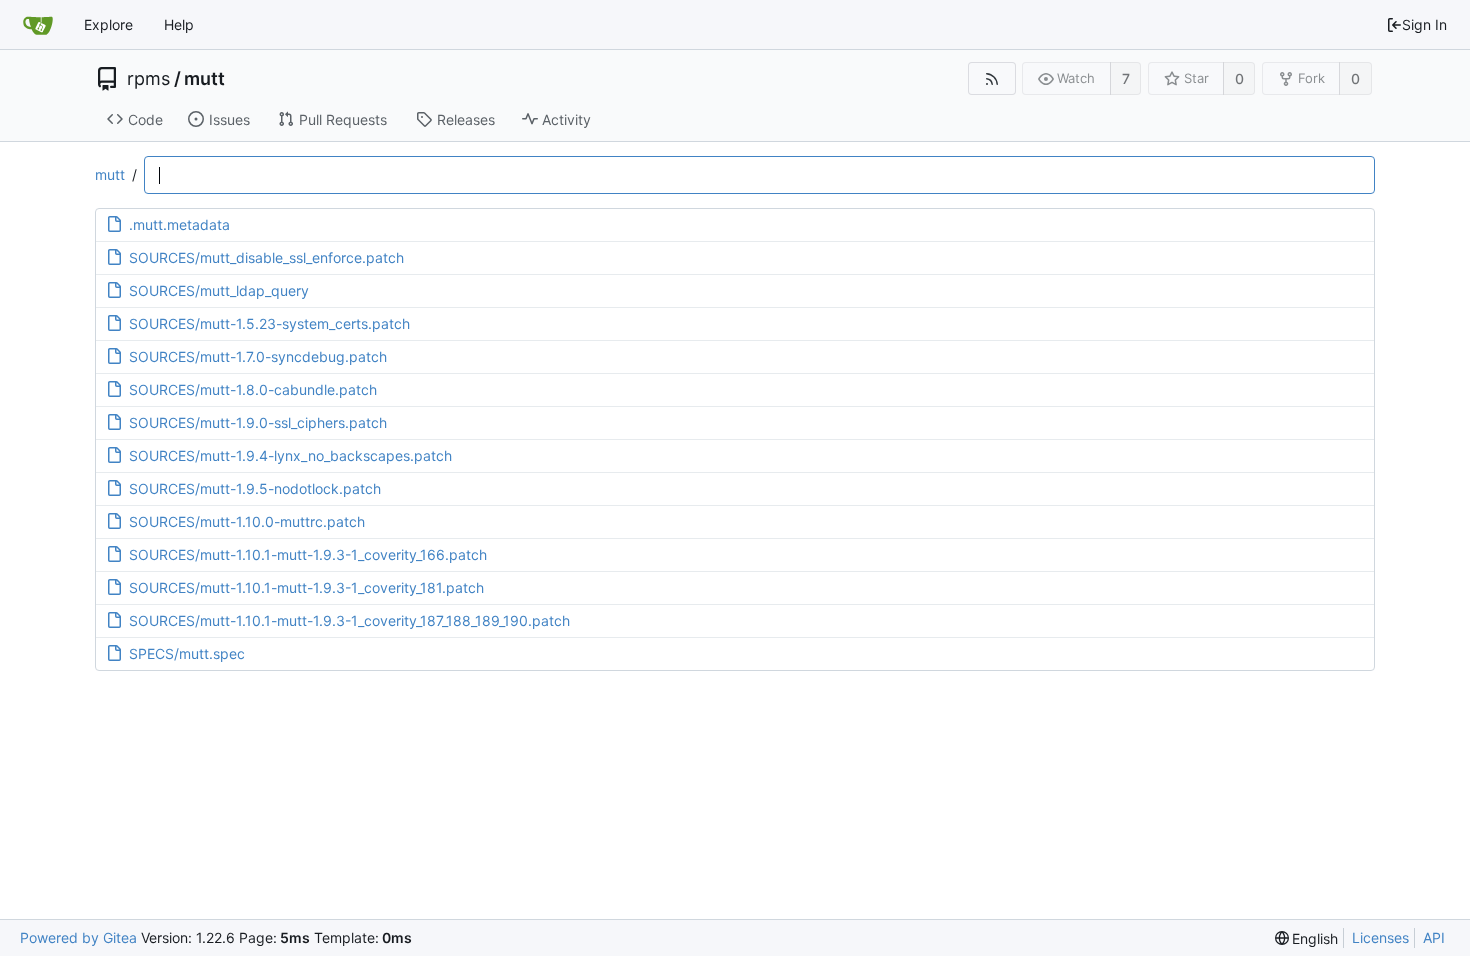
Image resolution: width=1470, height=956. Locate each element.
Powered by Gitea (78, 937)
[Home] (38, 25)
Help (179, 24)
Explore (108, 24)
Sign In (1424, 24)
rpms (148, 79)
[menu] (1307, 938)
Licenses (1380, 937)
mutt (204, 79)
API (1434, 937)
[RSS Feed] (991, 78)
